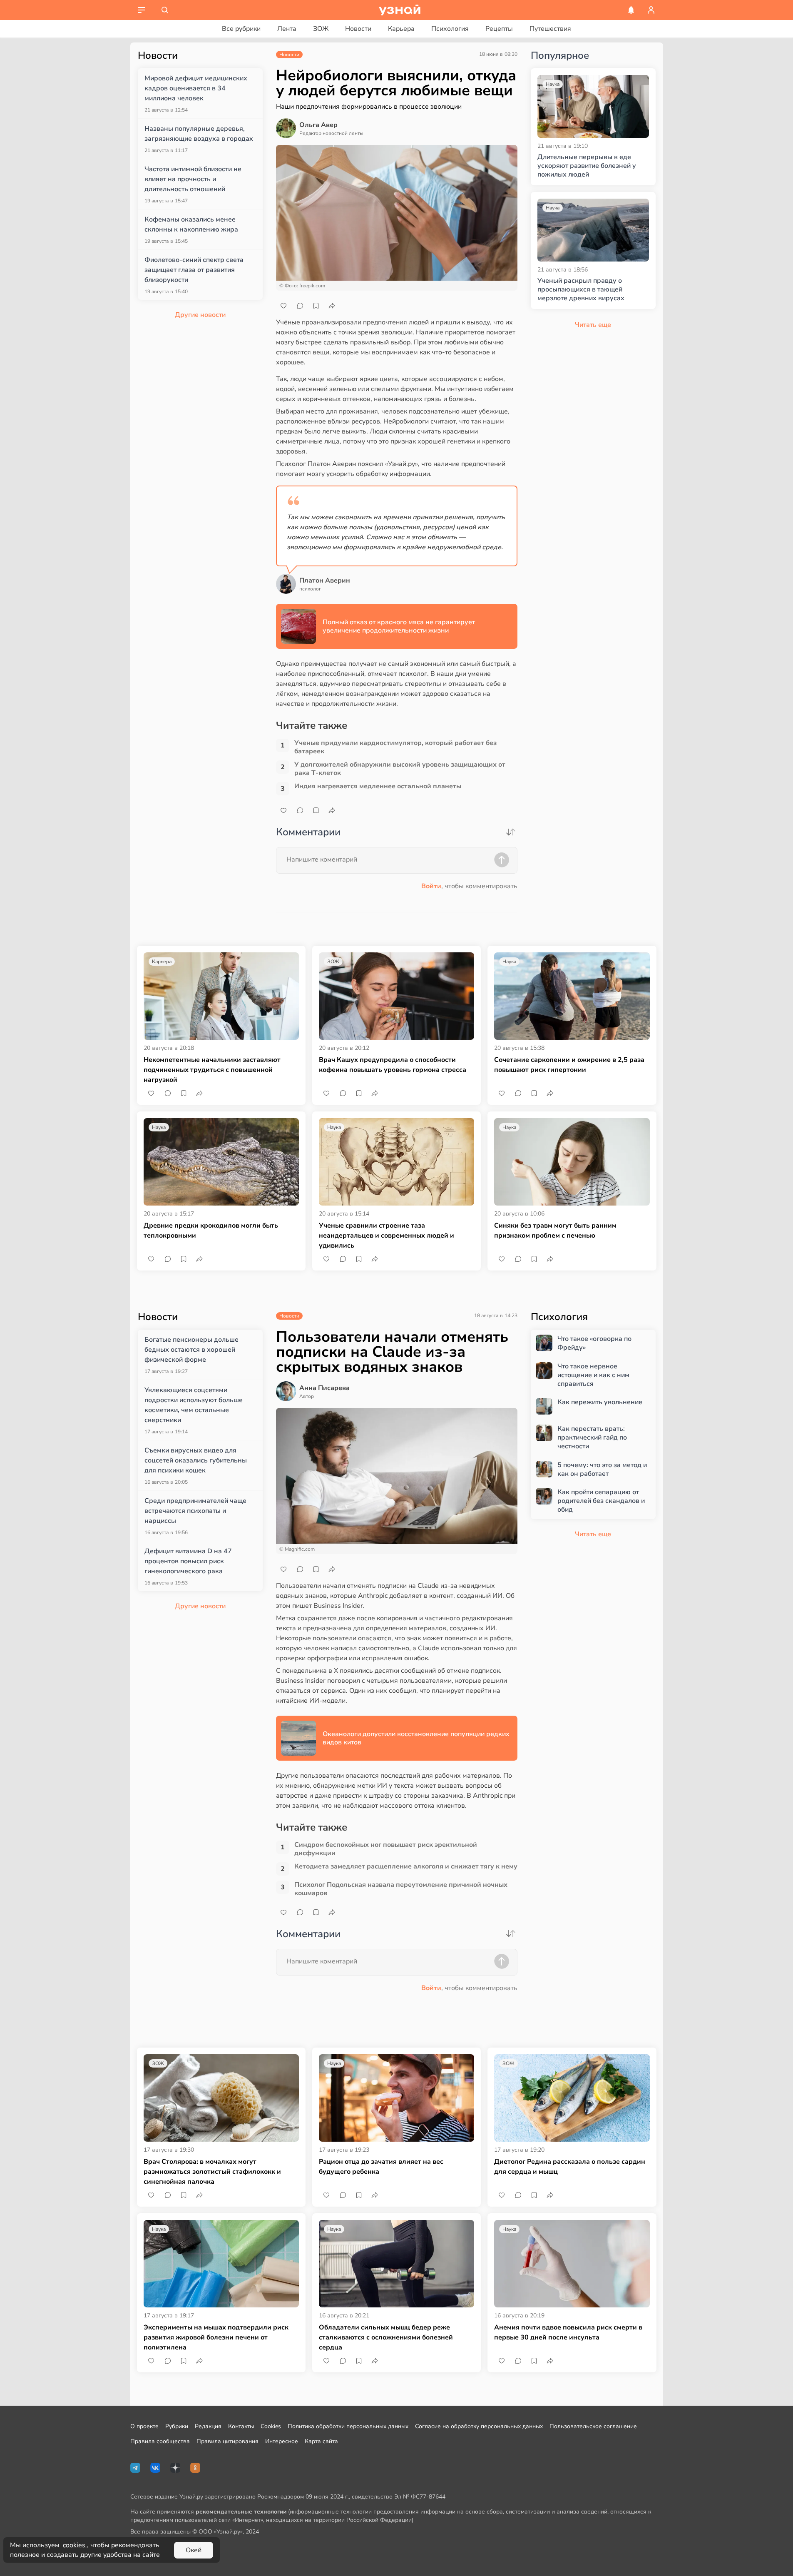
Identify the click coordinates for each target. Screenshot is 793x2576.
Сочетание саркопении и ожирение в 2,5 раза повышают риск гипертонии (569, 1065)
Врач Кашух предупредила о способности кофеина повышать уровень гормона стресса (393, 1065)
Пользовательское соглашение (593, 2426)
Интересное (282, 2441)
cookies (75, 2545)
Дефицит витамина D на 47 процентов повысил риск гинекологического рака (188, 1561)
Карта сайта (321, 2441)
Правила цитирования (227, 2441)
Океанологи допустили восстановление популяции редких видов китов (416, 1738)
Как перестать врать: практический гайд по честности (592, 1437)
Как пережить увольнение (600, 1402)
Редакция (208, 2426)
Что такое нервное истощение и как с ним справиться (593, 1375)
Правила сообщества (160, 2441)
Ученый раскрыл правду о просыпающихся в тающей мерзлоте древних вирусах (581, 289)
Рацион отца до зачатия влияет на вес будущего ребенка (381, 2167)
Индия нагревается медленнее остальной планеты (378, 786)
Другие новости (200, 315)
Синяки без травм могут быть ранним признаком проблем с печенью (555, 1231)
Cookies (271, 2426)
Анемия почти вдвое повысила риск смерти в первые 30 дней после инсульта (568, 2332)
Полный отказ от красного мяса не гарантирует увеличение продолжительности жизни (399, 626)
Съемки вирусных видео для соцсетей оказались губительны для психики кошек (196, 1460)
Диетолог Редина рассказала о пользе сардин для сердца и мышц (570, 2167)
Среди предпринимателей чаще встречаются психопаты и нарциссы (195, 1511)
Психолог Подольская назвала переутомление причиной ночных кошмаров (401, 1889)
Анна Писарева (324, 1388)
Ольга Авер (318, 125)
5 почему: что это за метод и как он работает (602, 1470)
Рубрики (177, 2426)
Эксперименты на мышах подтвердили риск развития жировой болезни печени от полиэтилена (216, 2337)
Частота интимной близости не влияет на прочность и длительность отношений (193, 179)
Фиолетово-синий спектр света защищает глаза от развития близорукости (194, 270)
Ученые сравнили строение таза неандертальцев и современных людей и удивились (387, 1236)
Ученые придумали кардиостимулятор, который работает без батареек (395, 747)
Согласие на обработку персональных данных (479, 2426)
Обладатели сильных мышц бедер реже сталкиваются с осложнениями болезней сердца (386, 2337)
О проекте (144, 2426)
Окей (194, 2550)
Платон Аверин (325, 580)
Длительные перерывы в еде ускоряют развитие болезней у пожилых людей (587, 166)
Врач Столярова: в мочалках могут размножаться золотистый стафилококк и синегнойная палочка (212, 2172)
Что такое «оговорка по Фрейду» (594, 1343)
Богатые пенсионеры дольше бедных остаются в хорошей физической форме (191, 1350)
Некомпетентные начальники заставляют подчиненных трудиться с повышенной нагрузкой (212, 1070)
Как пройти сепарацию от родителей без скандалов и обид (601, 1501)
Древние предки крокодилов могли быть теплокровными (211, 1231)
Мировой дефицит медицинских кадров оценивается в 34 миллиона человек (196, 88)
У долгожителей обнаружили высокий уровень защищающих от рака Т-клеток (400, 769)
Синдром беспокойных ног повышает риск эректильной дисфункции (386, 1849)
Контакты (241, 2426)
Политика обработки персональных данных (348, 2426)
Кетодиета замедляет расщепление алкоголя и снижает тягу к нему (406, 1867)
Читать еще (593, 1534)
